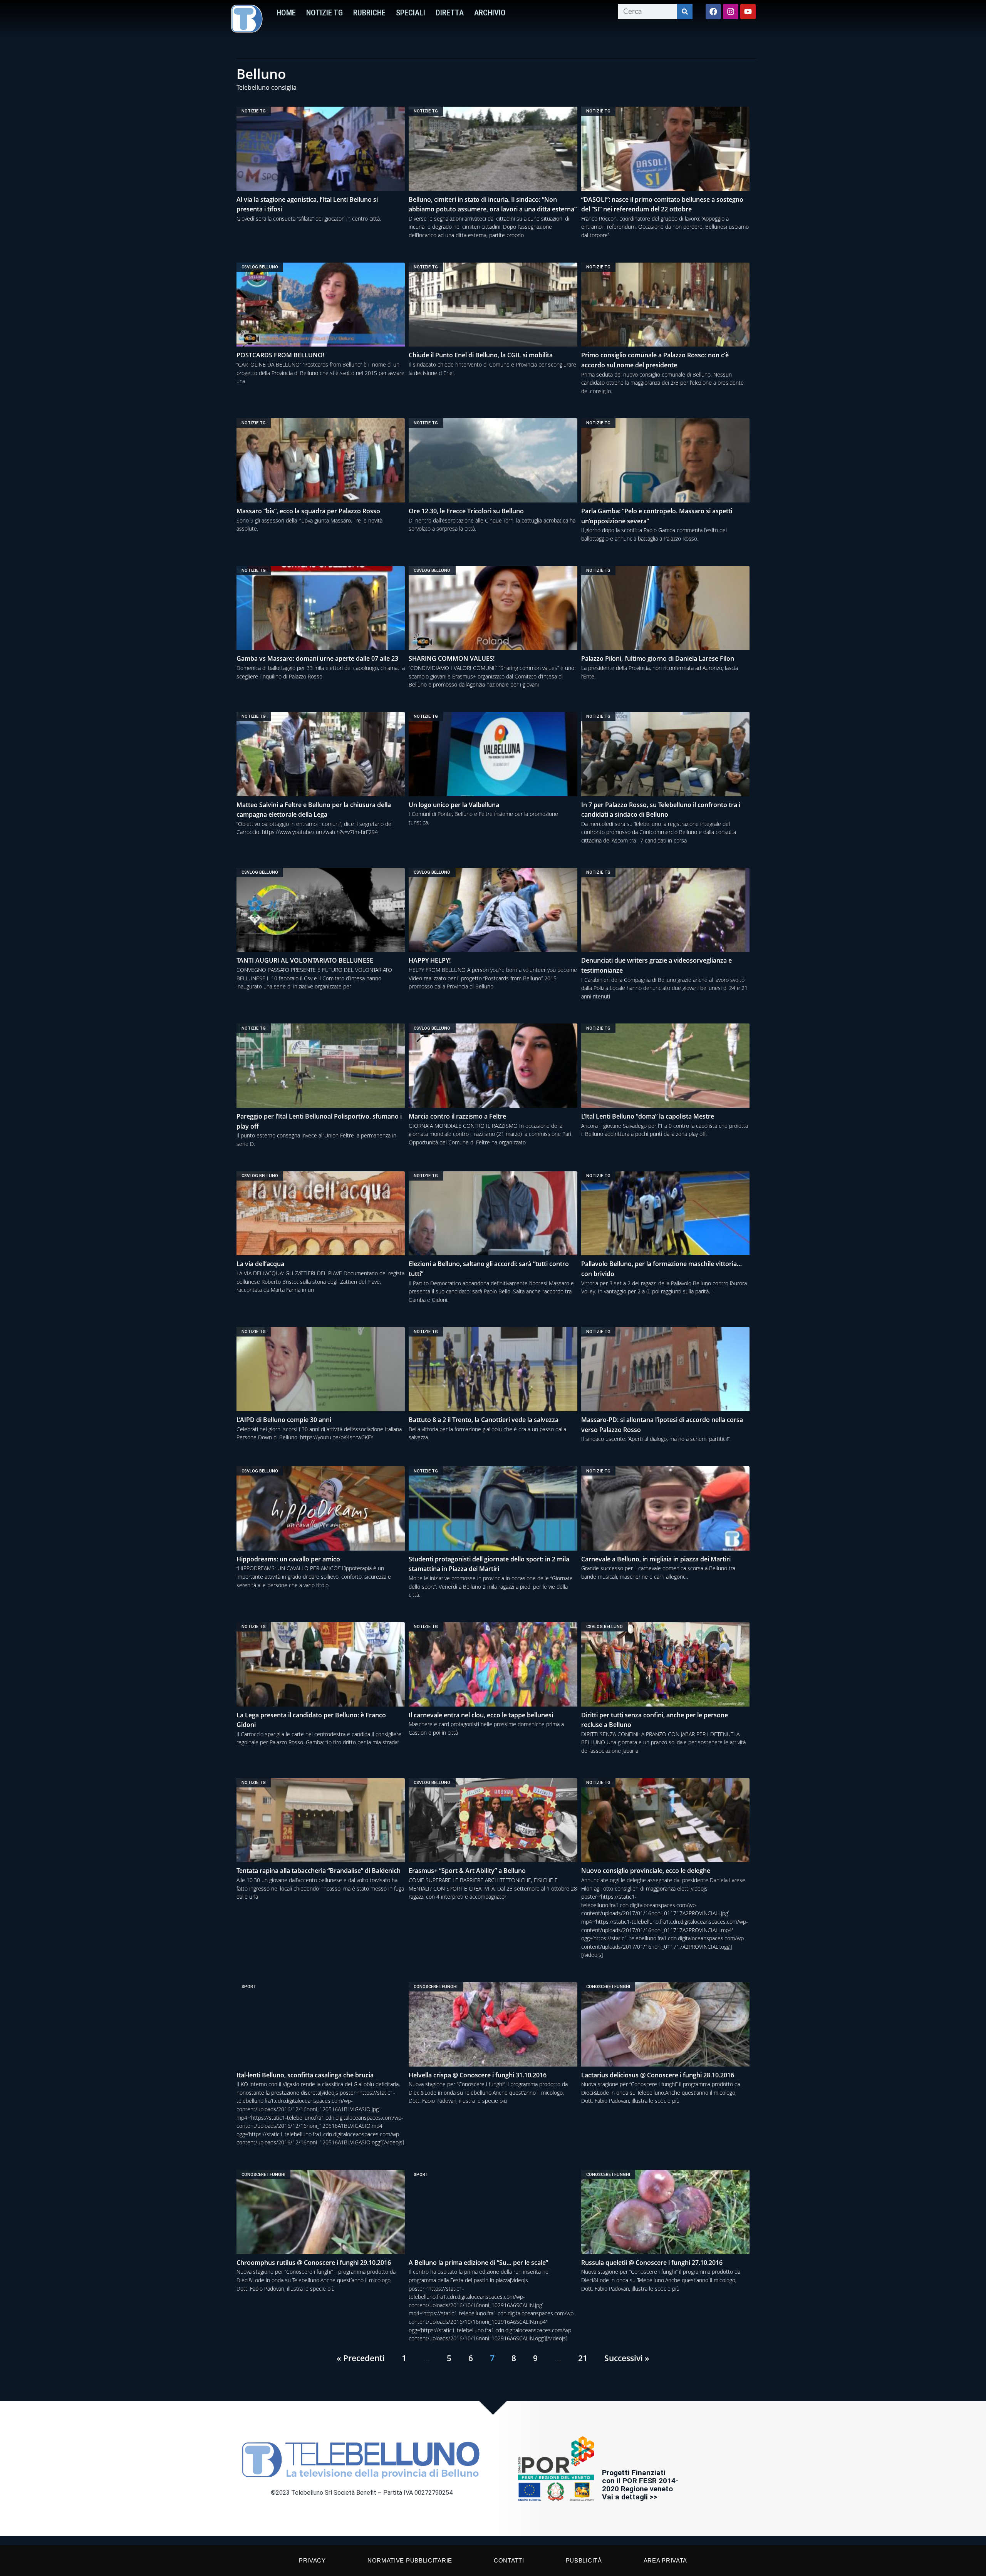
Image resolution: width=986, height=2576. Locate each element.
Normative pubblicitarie (410, 2560)
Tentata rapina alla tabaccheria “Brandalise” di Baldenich (319, 1871)
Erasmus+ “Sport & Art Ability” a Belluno (467, 1871)
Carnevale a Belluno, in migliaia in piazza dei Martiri (656, 1559)
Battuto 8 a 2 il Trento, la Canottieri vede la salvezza (484, 1420)
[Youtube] (748, 12)
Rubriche (369, 13)
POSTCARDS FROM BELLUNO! (280, 355)
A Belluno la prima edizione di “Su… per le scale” (478, 2263)
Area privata (665, 2560)
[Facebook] (713, 12)
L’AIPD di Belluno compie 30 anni (284, 1420)
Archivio (490, 13)
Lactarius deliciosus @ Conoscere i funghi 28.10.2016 (658, 2075)
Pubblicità (584, 2560)
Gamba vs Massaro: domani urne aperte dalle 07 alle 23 (317, 658)
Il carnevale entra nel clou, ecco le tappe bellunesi (481, 1715)
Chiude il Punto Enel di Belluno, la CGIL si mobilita (481, 355)
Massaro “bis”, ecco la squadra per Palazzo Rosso (308, 511)
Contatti (509, 2560)
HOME (286, 13)
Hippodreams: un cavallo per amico (288, 1559)
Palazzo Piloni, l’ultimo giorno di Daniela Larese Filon (658, 658)
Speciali (411, 13)
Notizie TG (324, 13)
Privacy (312, 2560)
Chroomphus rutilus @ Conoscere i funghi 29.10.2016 (314, 2263)
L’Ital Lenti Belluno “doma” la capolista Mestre (648, 1116)
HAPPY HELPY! (430, 960)
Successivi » (627, 2358)
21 (583, 2358)
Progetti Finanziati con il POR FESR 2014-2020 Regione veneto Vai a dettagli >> (640, 2485)
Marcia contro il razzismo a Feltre (457, 1116)
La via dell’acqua (260, 1264)
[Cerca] (685, 12)
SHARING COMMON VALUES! (452, 658)
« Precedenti (361, 2358)
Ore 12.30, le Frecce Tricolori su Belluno (466, 511)
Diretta (450, 13)
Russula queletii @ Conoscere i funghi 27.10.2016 (652, 2263)
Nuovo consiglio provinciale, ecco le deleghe (646, 1871)
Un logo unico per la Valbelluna (454, 805)
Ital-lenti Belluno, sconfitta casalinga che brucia (305, 2075)
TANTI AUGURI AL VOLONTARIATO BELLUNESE (305, 960)
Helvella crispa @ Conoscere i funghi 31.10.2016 (478, 2075)
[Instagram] (731, 12)
